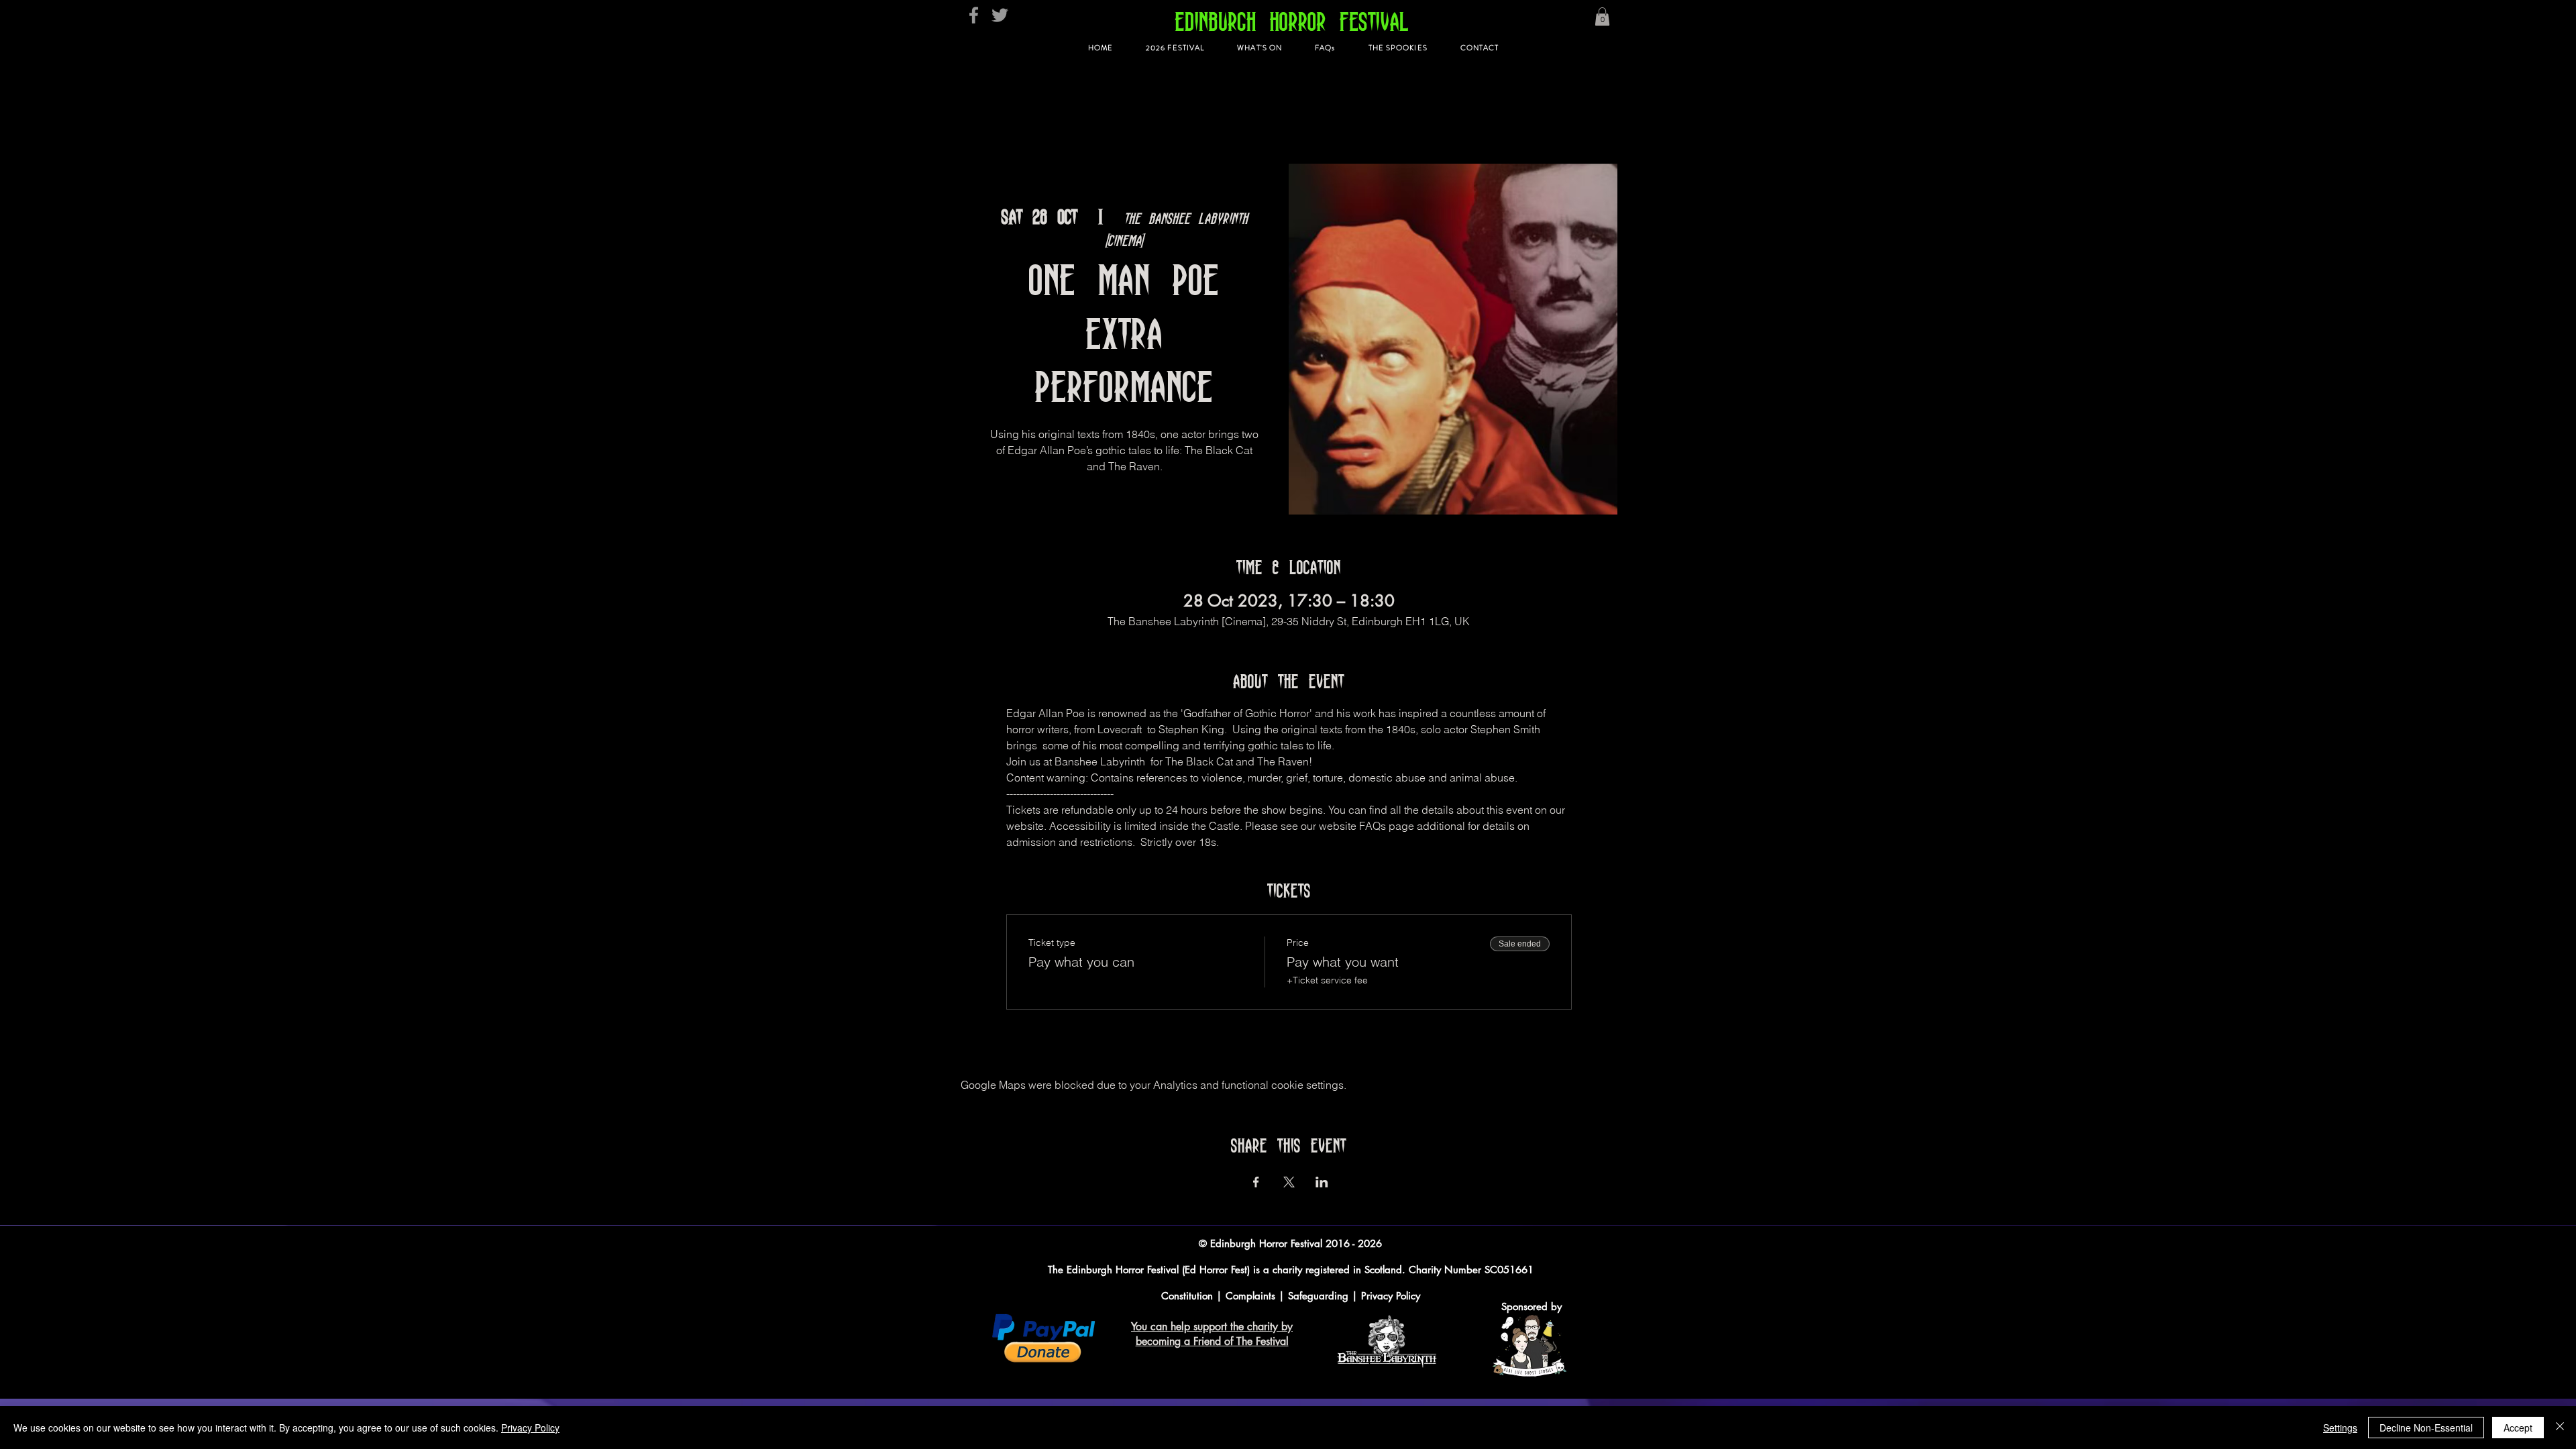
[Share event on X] (1289, 1182)
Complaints (1250, 1296)
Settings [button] (2340, 1428)
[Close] (2560, 1428)
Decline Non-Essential (2426, 1428)
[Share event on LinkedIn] (1322, 1182)
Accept (2518, 1428)
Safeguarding (1320, 1296)
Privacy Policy (1391, 1296)
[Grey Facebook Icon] (974, 15)
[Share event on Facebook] (1256, 1182)
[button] (1602, 16)
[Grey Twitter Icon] (1000, 15)
